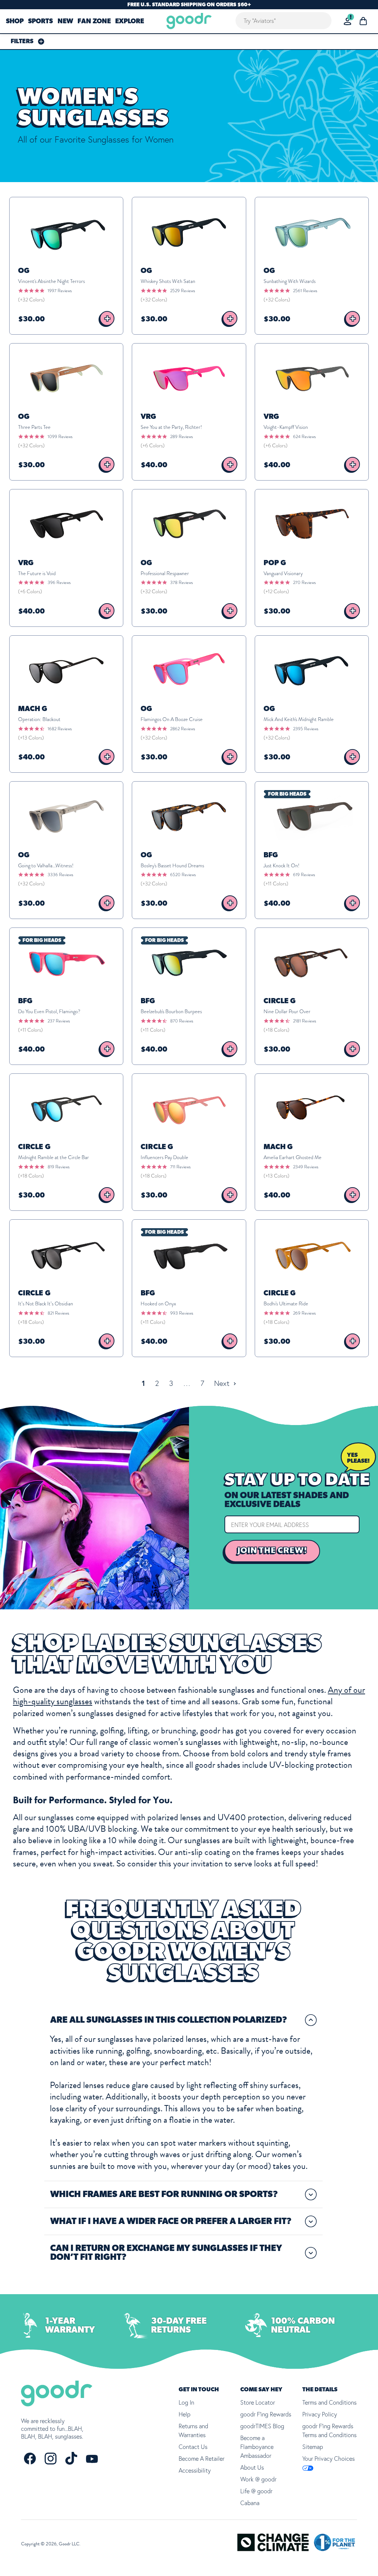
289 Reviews (181, 437)
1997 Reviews (60, 291)
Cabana (250, 2503)
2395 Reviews (306, 729)
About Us (252, 2467)
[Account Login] (348, 21)
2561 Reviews (305, 291)
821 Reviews (58, 1313)
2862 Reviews (183, 729)
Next (223, 1383)
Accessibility (195, 2470)
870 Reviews (182, 1021)
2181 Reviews (305, 1021)
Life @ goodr (256, 2491)
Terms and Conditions (329, 2402)
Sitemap (313, 2447)
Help (185, 2414)
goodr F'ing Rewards (266, 2414)
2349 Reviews (306, 1167)
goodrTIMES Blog (262, 2426)
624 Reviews (304, 437)
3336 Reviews (60, 875)
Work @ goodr (258, 2479)
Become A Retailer (202, 2459)
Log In (186, 2402)
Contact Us (193, 2447)
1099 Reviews (60, 437)
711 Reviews (180, 1167)
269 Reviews (304, 1313)
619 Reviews (304, 875)
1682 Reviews (60, 729)
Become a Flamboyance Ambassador (257, 2447)
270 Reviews (304, 582)
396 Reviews (59, 582)
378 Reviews (181, 582)
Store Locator (258, 2402)
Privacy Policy (320, 2414)
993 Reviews (182, 1313)
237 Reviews (59, 1021)
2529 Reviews (183, 291)
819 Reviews (59, 1167)
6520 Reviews (183, 875)
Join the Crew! (272, 1551)
